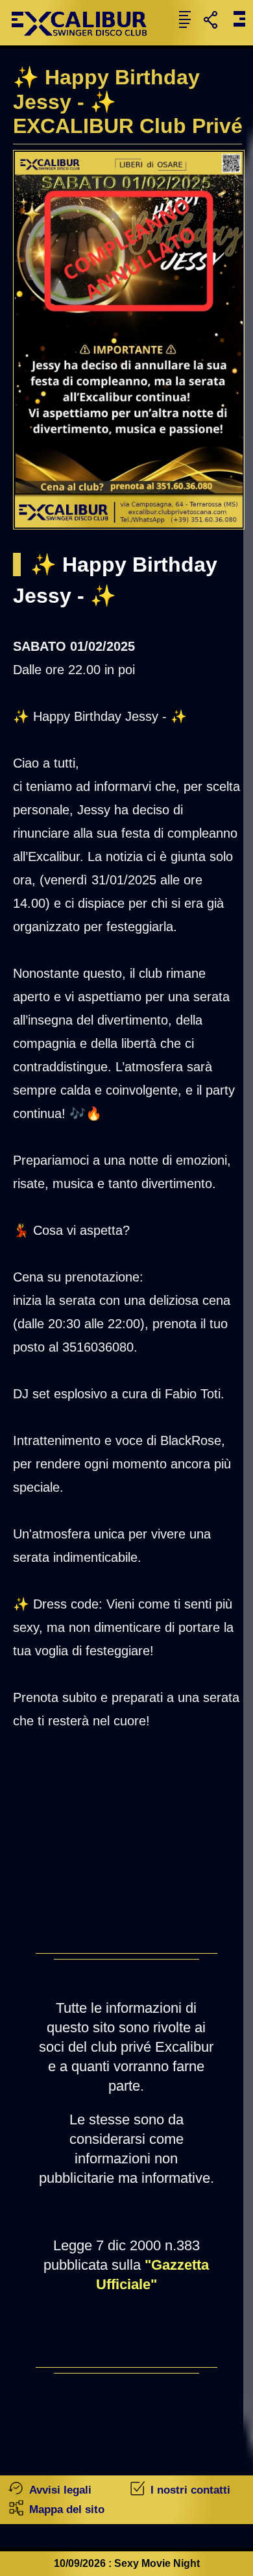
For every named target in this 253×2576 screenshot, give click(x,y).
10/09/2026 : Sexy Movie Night (127, 2563)
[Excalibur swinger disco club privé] (84, 42)
